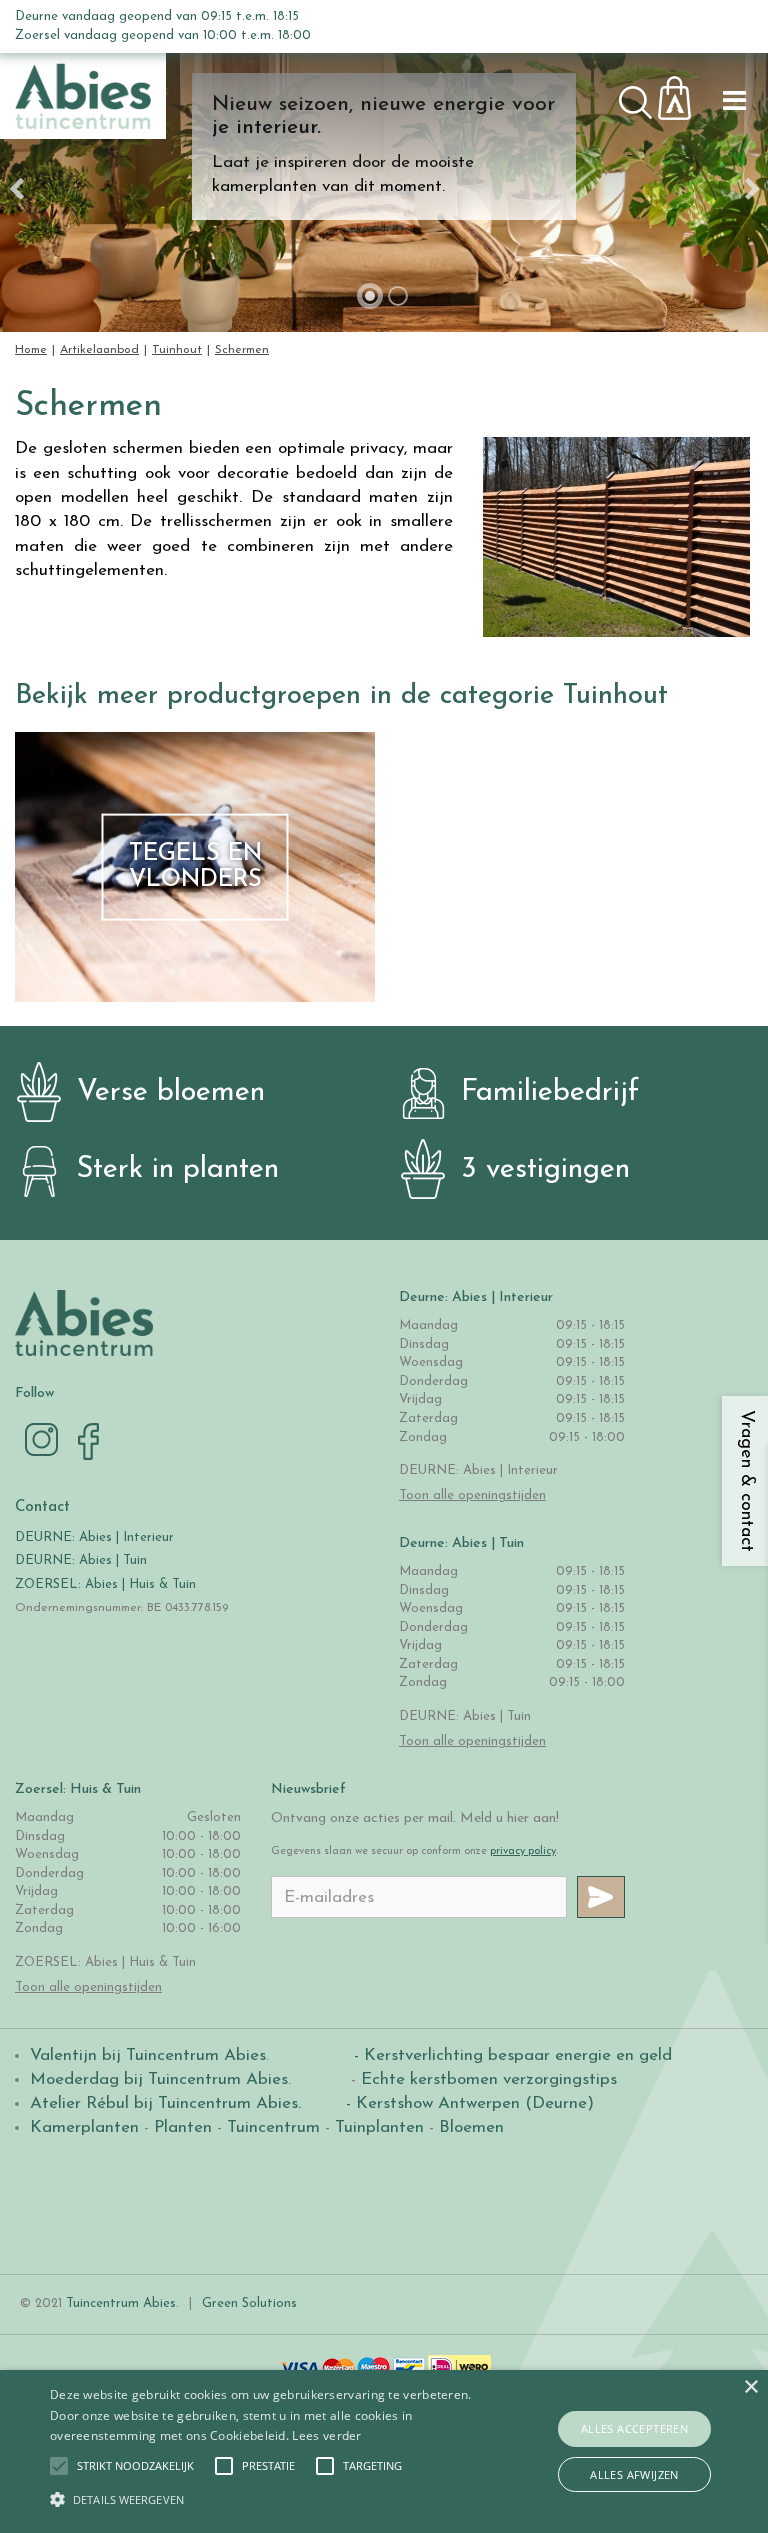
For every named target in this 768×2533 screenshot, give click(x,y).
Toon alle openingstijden (472, 1495)
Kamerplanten (84, 2127)
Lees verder (326, 2435)
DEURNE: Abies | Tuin (81, 1560)
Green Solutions (249, 2303)
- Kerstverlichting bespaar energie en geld (510, 2055)
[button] (135, 2466)
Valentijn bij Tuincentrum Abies (148, 2055)
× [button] (750, 2387)
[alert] (384, 2451)
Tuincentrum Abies (121, 2303)
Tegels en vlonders (195, 867)
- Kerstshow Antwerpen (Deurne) (467, 2103)
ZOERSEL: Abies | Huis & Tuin (107, 1584)
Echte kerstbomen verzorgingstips (489, 2079)
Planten (183, 2127)
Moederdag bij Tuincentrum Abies (159, 2079)
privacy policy (523, 1851)
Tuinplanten (379, 2127)
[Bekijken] (686, 92)
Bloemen (471, 2127)
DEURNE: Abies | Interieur (94, 1537)
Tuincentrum (273, 2127)
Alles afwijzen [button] (634, 2474)
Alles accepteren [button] (634, 2428)
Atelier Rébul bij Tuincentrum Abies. (165, 2103)
